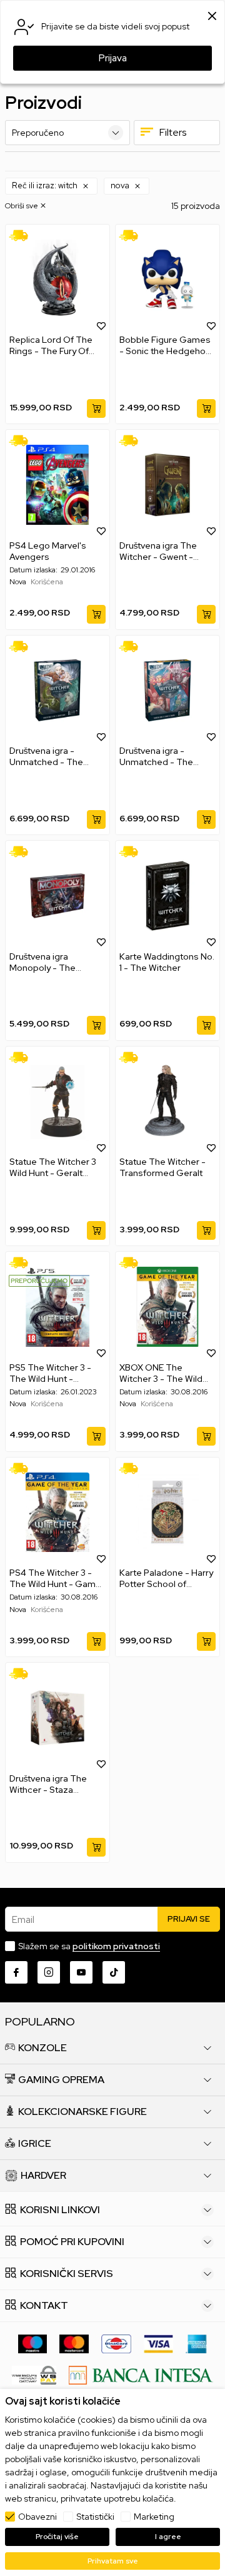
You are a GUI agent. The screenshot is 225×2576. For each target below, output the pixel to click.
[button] (51, 186)
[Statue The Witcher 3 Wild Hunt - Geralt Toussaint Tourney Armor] (57, 1102)
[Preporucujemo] (39, 1280)
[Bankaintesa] (141, 2374)
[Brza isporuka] (23, 234)
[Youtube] (81, 1972)
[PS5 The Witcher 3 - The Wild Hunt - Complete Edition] (57, 1307)
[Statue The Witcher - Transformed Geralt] (167, 1102)
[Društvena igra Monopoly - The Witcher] (57, 896)
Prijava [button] (113, 58)
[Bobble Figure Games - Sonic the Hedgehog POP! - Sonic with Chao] (167, 280)
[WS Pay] (34, 2374)
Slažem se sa (89, 1946)
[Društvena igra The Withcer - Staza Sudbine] (57, 1718)
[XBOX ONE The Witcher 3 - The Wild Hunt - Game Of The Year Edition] (167, 1307)
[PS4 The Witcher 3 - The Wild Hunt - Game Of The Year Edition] (57, 1513)
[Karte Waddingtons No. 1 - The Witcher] (167, 896)
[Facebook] (16, 1972)
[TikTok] (114, 1972)
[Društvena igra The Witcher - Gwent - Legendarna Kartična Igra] (167, 485)
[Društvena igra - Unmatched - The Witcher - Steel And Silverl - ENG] (57, 691)
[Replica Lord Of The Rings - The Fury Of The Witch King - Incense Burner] (57, 280)
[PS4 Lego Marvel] (57, 485)
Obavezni (37, 2517)
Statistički (95, 2517)
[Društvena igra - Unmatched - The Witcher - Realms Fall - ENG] (167, 691)
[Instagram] (49, 1972)
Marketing (154, 2517)
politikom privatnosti (116, 1946)
